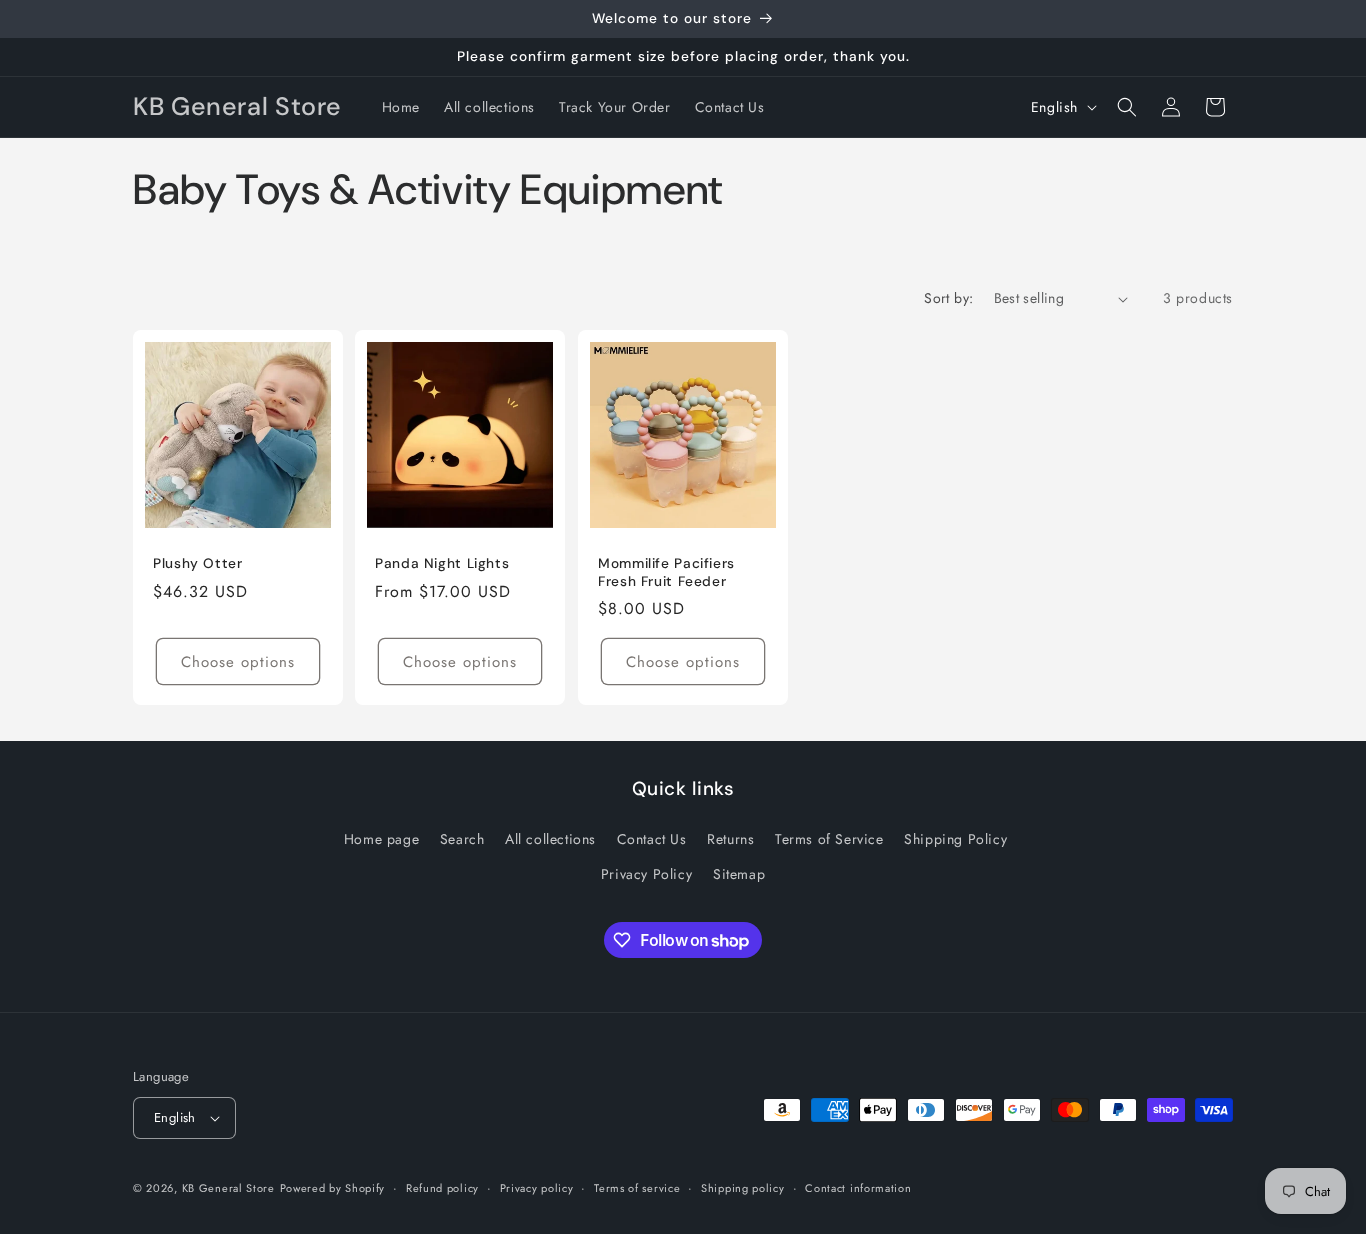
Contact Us (652, 839)
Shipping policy (743, 1188)
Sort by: (948, 298)
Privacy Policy (646, 874)
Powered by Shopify (333, 1188)
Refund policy (442, 1188)
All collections (550, 839)
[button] (1127, 107)
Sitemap (739, 874)
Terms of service (637, 1188)
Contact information (858, 1188)
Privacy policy (537, 1188)
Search (462, 839)
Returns (730, 839)
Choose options (238, 662)
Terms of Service (829, 839)
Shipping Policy (955, 839)
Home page (381, 839)
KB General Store (228, 1188)
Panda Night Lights (442, 563)
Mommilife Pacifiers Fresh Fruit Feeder (666, 572)
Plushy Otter (198, 563)
